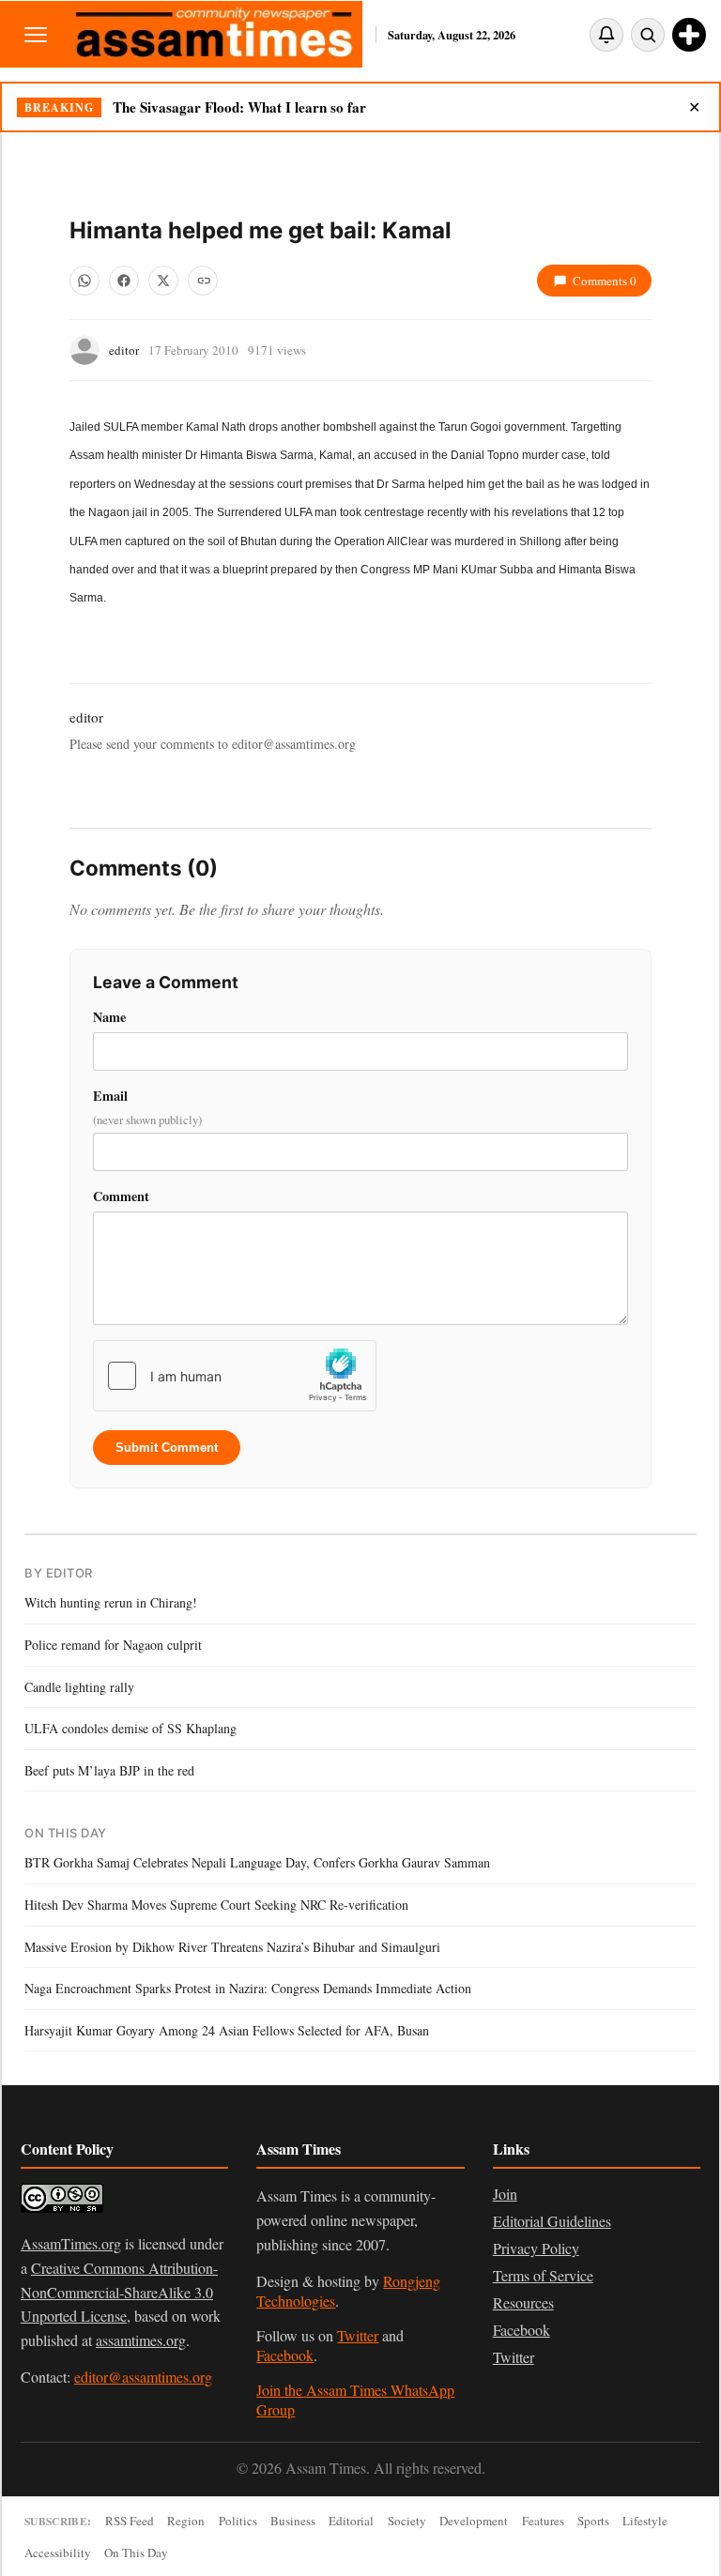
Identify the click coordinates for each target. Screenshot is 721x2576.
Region (186, 2521)
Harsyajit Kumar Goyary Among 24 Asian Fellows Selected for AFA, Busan (227, 2030)
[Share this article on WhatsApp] (84, 281)
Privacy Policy (536, 2248)
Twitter (358, 2335)
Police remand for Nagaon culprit (113, 1645)
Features (543, 2521)
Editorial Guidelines (552, 2221)
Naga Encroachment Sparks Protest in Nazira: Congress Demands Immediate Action (248, 1988)
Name (109, 1017)
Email (147, 1107)
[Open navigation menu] (36, 34)
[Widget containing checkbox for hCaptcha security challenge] (235, 1376)
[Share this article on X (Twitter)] (163, 281)
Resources (523, 2302)
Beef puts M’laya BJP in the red (109, 1770)
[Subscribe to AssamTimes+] (689, 35)
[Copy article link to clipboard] (203, 281)
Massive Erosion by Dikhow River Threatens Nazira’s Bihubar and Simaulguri (232, 1947)
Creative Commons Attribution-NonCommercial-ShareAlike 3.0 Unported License (119, 2292)
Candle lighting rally (79, 1687)
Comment (121, 1196)
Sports (593, 2521)
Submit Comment (167, 1448)
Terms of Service (543, 2275)
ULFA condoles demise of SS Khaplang (130, 1728)
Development (474, 2521)
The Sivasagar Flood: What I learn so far (239, 107)
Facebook (285, 2355)
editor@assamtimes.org (143, 2377)
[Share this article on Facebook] (124, 281)
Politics (238, 2521)
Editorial (351, 2521)
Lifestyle (645, 2521)
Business (293, 2521)
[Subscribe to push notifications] (606, 35)
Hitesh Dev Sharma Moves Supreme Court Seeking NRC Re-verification (216, 1905)
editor (124, 350)
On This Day (136, 2553)
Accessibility (58, 2553)
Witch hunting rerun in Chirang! (111, 1602)
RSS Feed (130, 2521)
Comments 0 (605, 281)
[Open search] (648, 35)
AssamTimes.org (71, 2243)
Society (407, 2521)
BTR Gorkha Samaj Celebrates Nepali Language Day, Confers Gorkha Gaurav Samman (257, 1862)
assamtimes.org (141, 2340)
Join (505, 2194)
